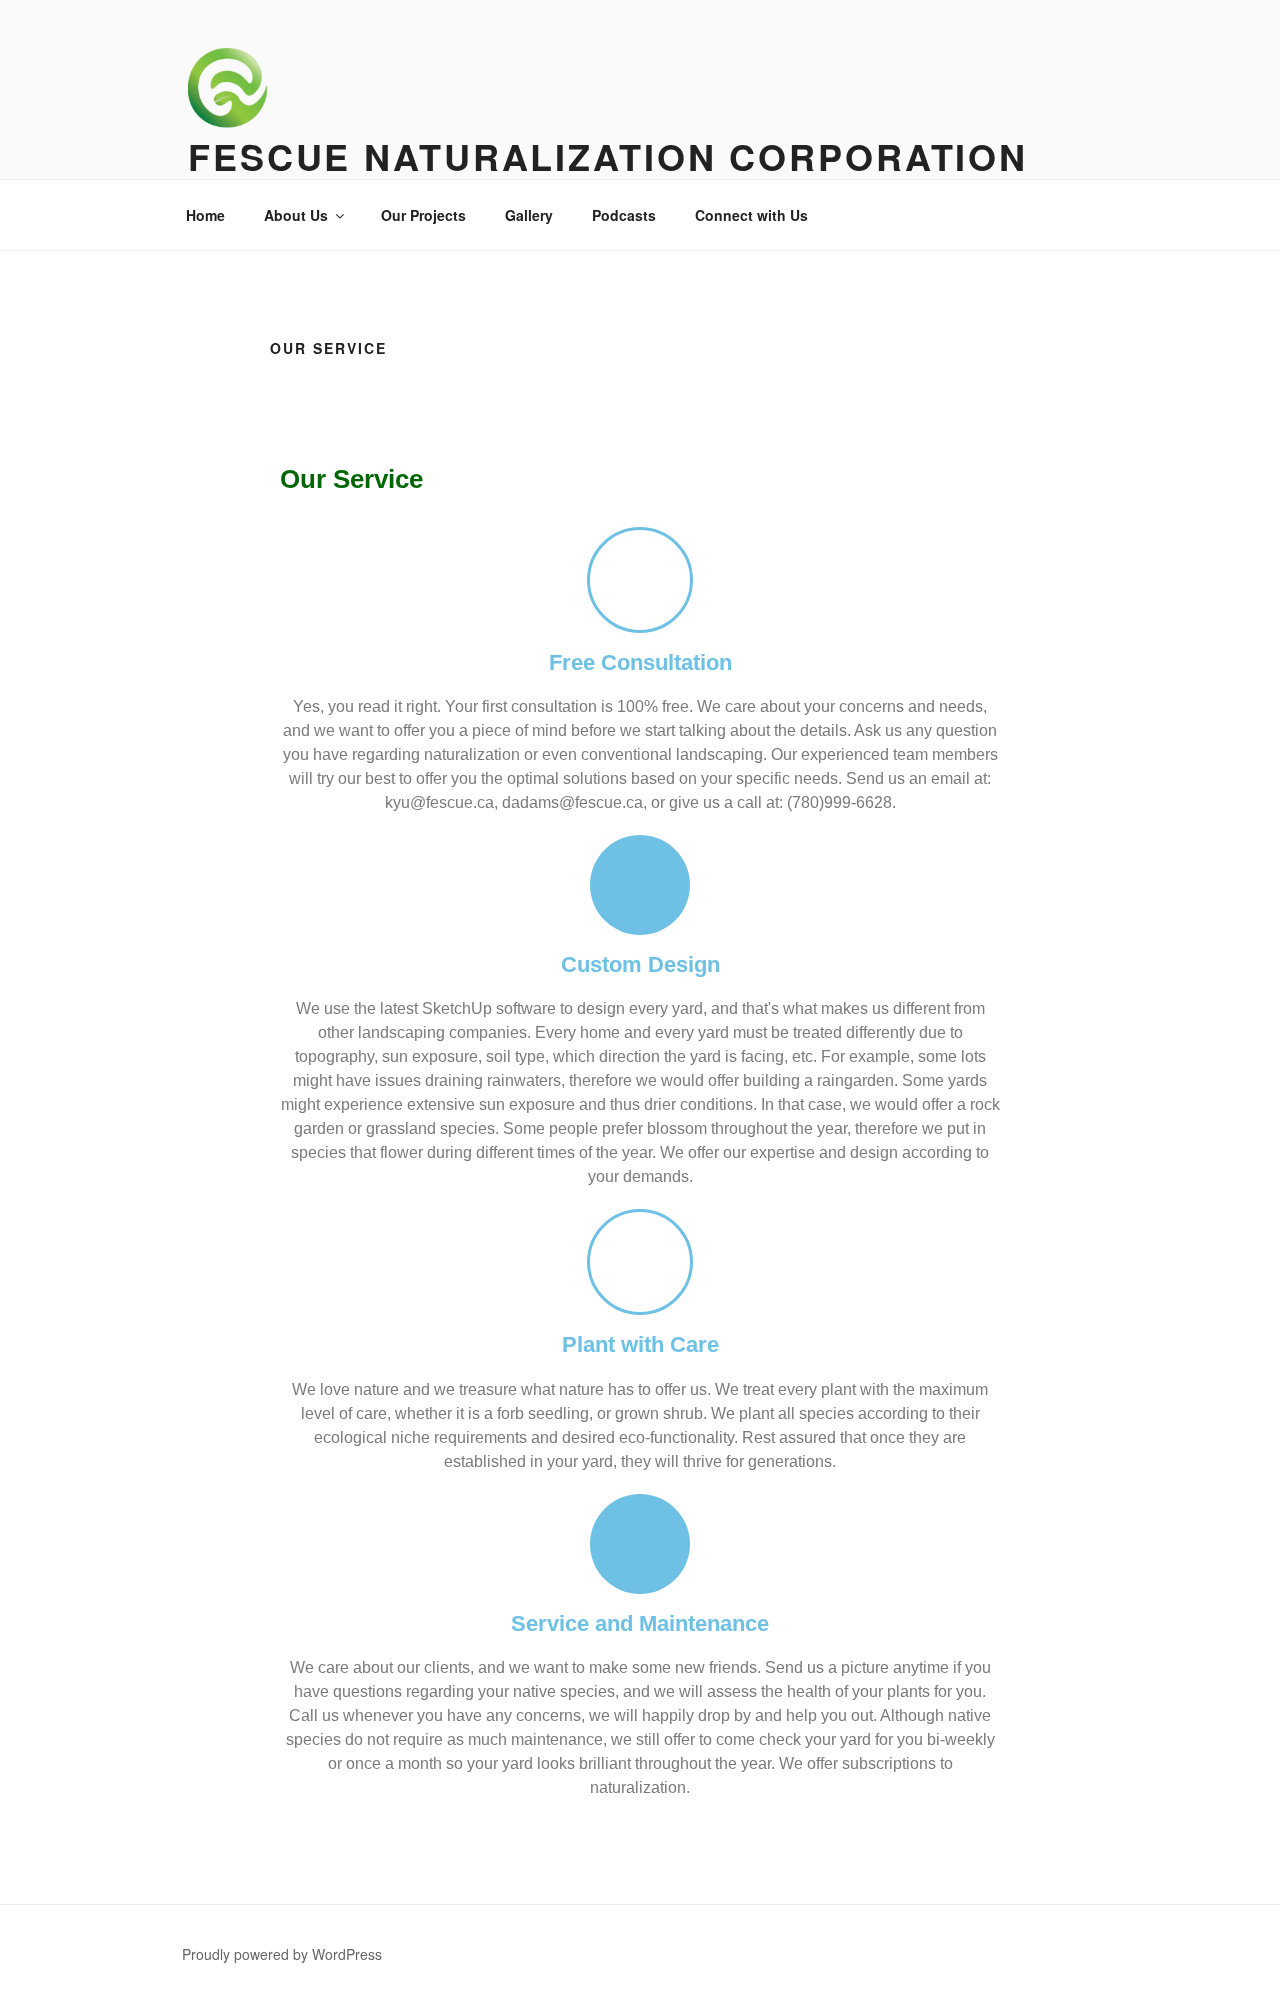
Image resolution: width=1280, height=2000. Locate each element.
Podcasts (624, 215)
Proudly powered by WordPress (282, 1954)
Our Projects (423, 215)
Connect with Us (751, 215)
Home (205, 215)
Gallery (529, 215)
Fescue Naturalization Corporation (608, 156)
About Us (296, 215)
